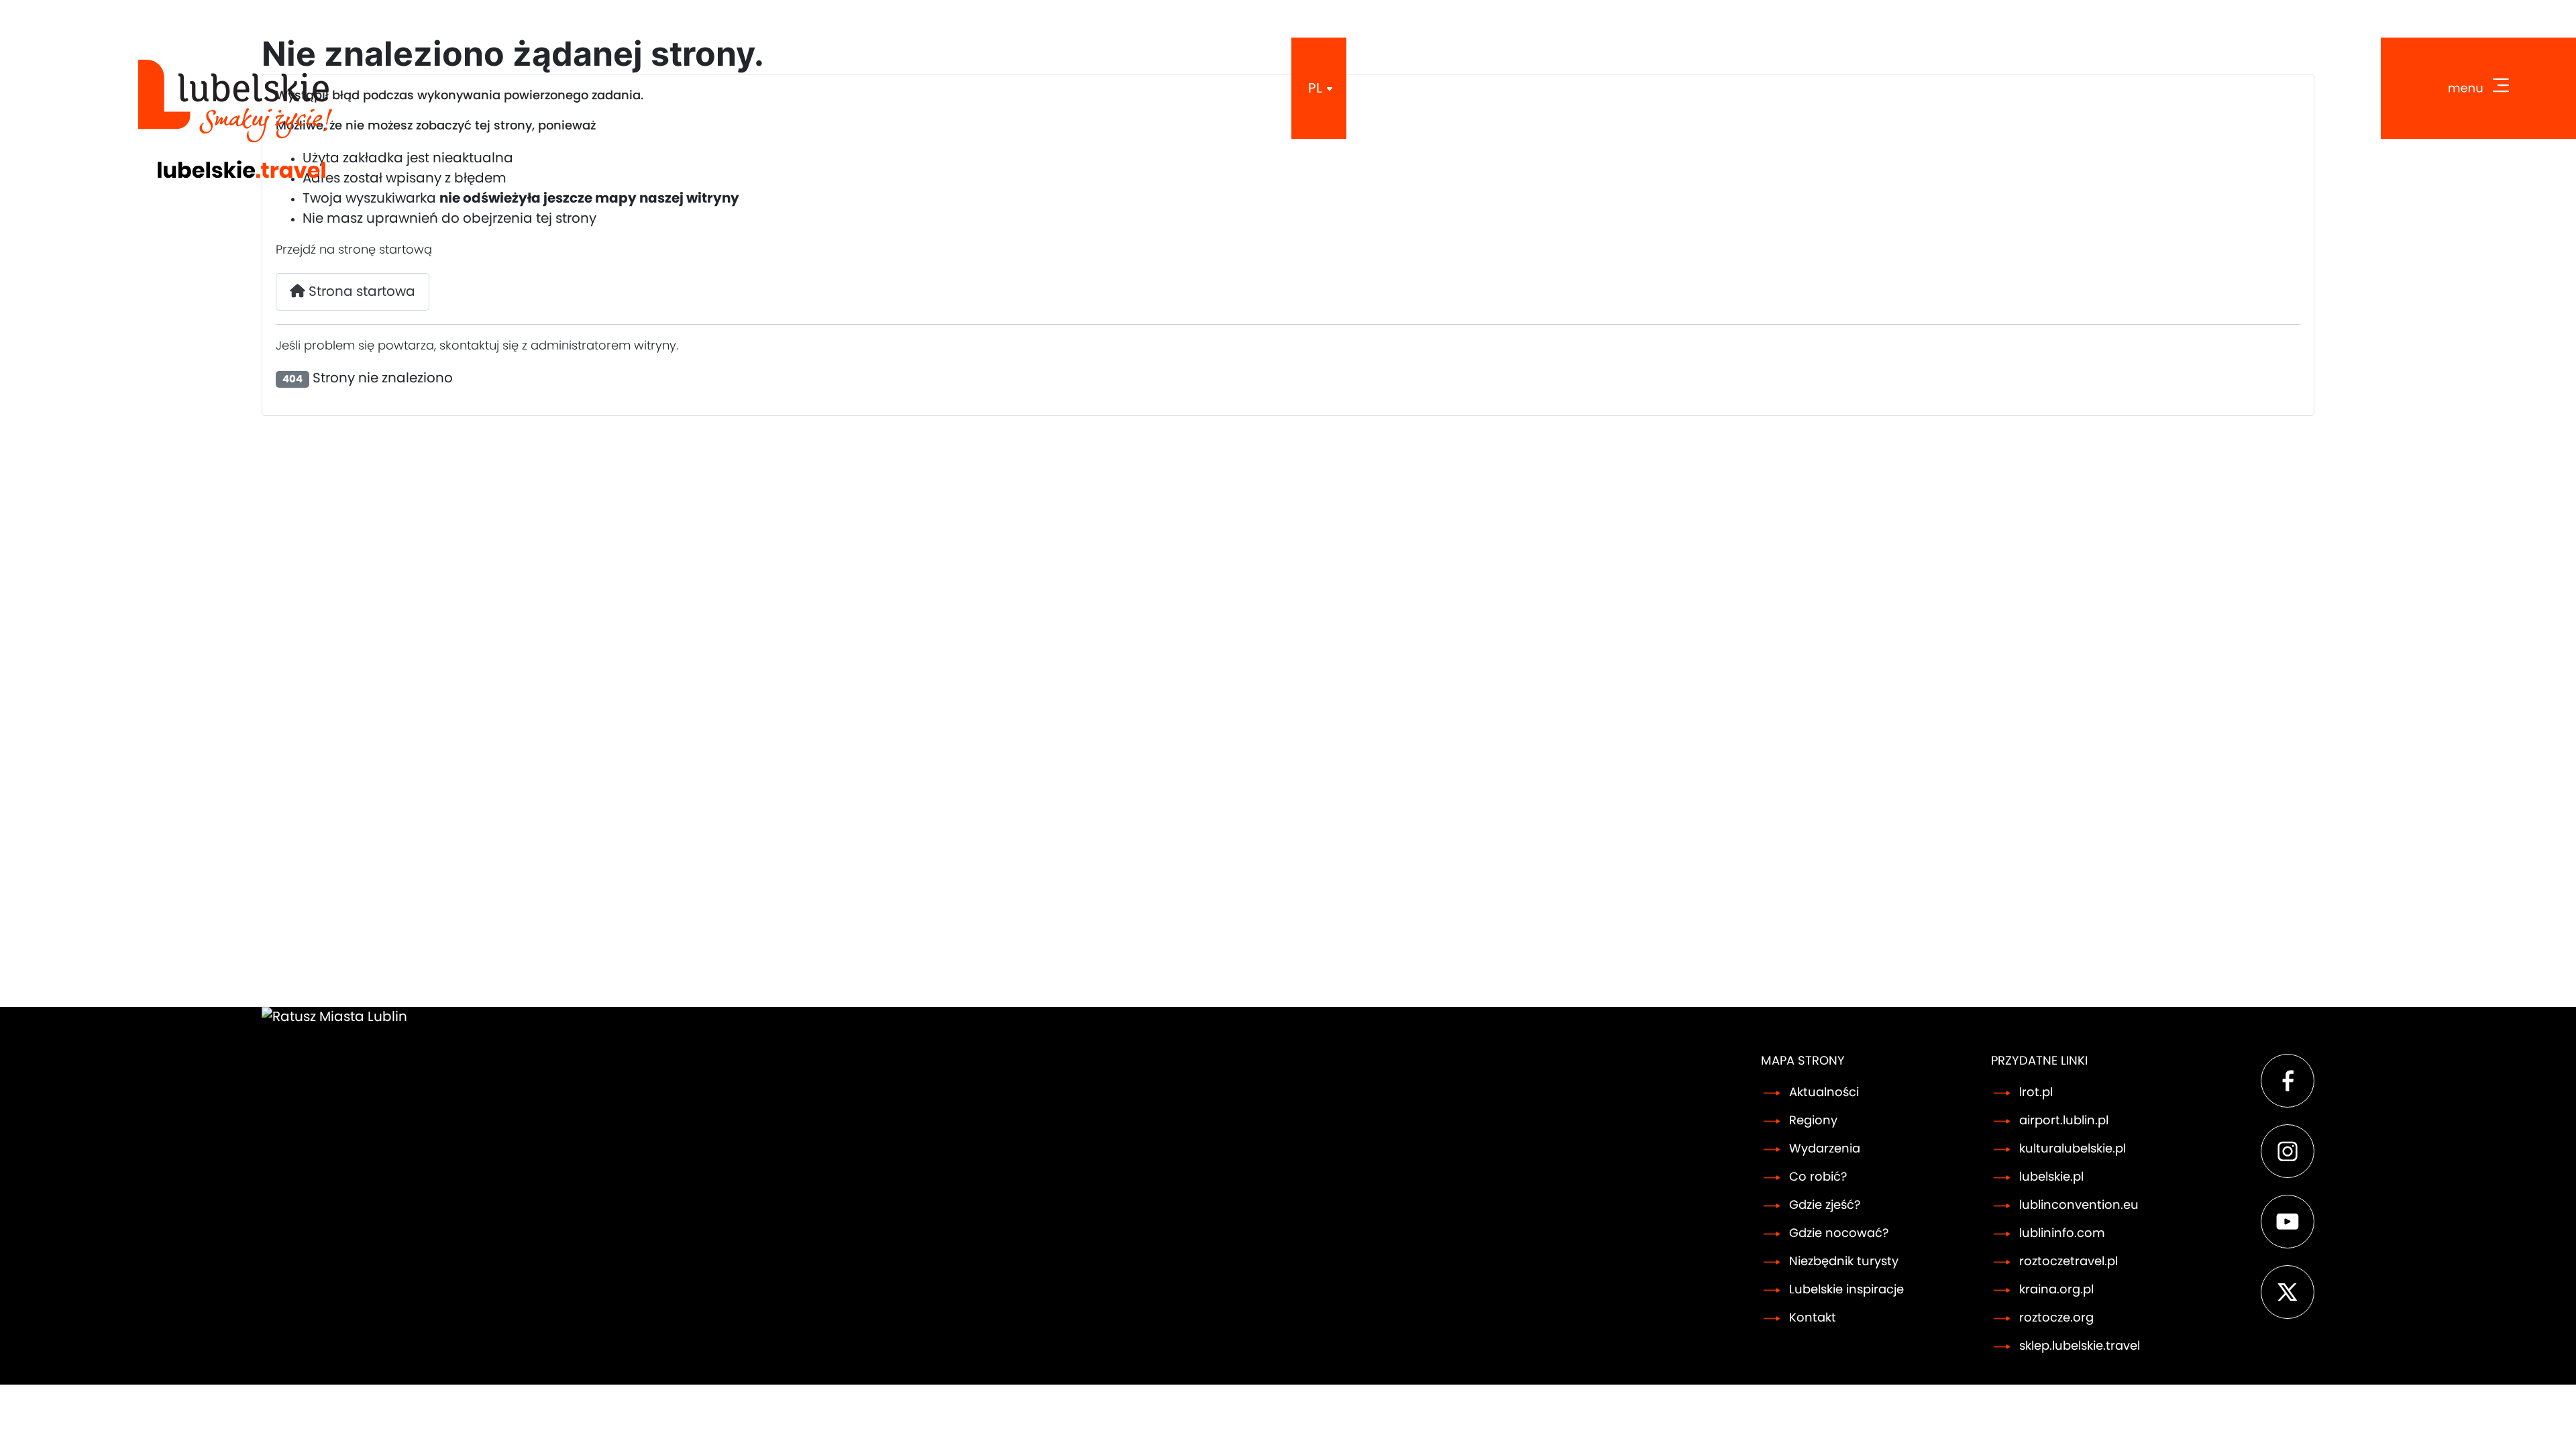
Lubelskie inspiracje (1846, 1290)
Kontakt (1813, 1318)
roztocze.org (2056, 1318)
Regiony (1813, 1121)
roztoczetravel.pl (2069, 1262)
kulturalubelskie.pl (2073, 1149)
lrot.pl (2036, 1093)
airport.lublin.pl (2064, 1121)
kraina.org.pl (2056, 1290)
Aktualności (1824, 1093)
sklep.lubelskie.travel (2080, 1346)
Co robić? (1818, 1177)
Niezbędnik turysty (1844, 1262)
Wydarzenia (1825, 1149)
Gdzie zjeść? (1825, 1205)
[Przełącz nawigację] (2478, 88)
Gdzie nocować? (1839, 1234)
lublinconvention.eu (2079, 1205)
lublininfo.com (2062, 1234)
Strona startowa (360, 292)
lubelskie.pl (2051, 1177)
